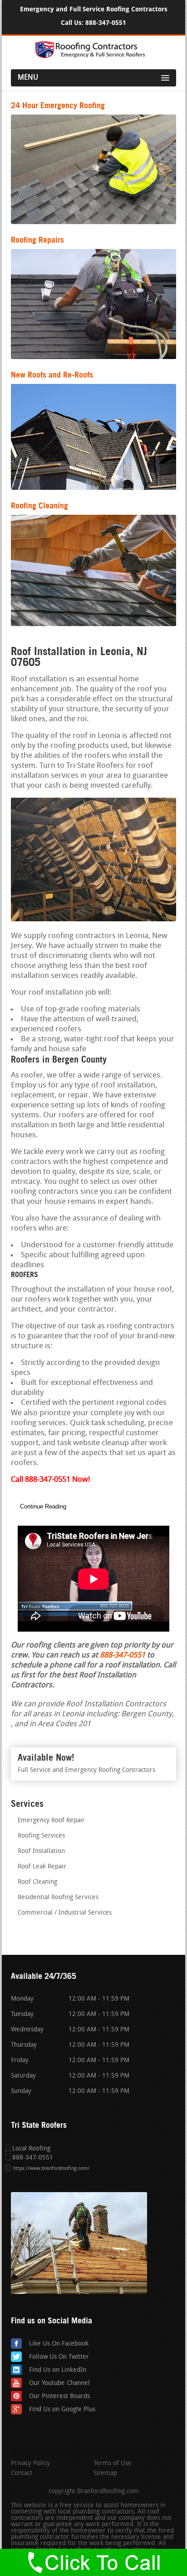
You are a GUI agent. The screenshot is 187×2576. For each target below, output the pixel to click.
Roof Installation (41, 1851)
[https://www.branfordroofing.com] (93, 57)
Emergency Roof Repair (51, 1821)
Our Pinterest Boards (59, 2396)
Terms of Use (113, 2464)
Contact (22, 2474)
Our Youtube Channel (59, 2383)
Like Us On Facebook (59, 2344)
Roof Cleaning (37, 1882)
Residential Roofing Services (58, 1898)
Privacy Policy (30, 2464)
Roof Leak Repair (42, 1867)
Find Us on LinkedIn (58, 2370)
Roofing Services (41, 1836)
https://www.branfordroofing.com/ (51, 2169)
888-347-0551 (106, 23)
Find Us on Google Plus (62, 2410)
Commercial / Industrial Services (65, 1913)
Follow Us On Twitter (59, 2357)
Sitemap (105, 2474)
